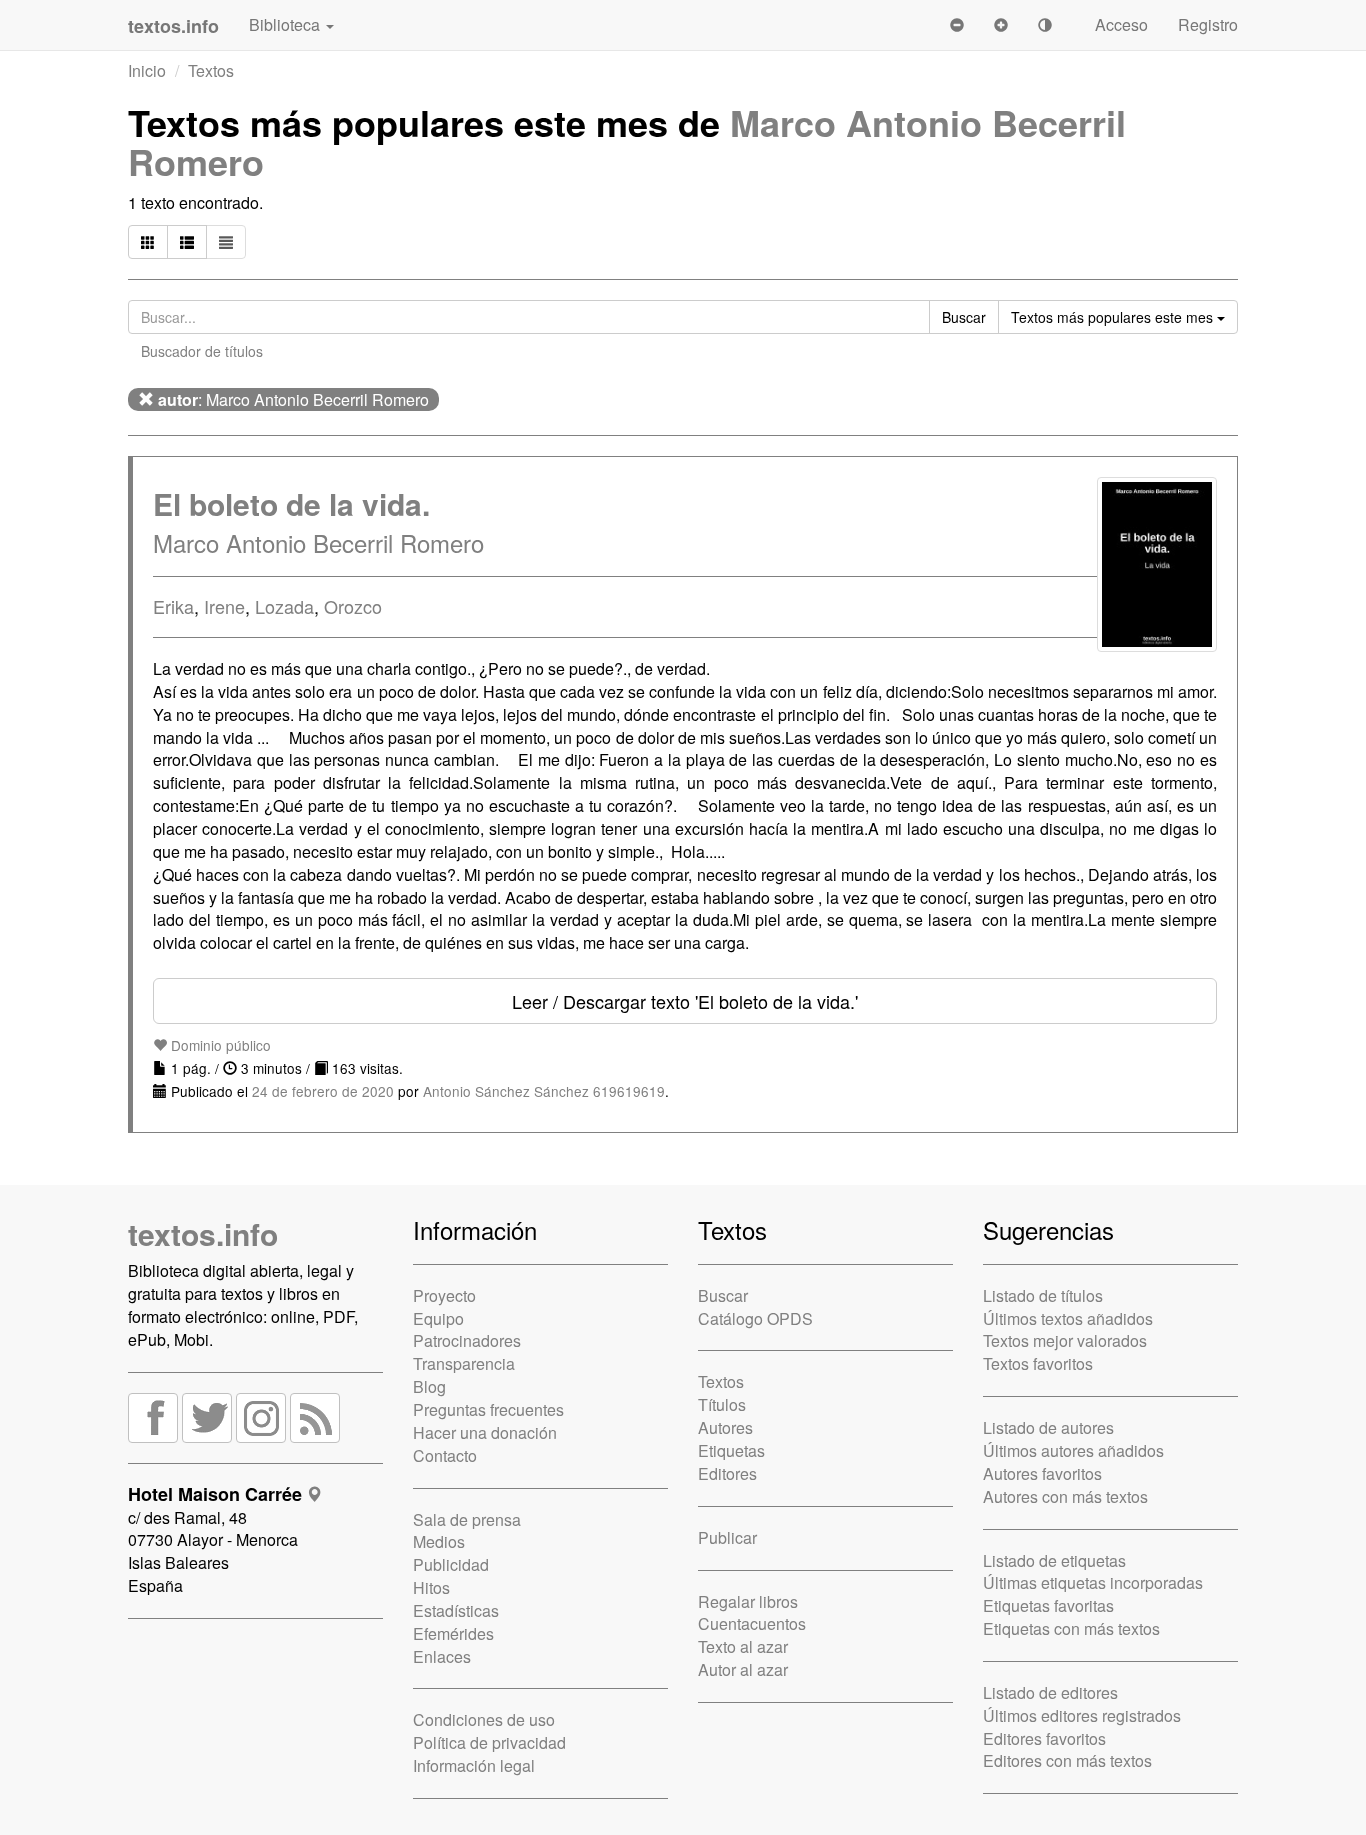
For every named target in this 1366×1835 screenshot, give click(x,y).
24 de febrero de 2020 (323, 1091)
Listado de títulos (1043, 1295)
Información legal (474, 1765)
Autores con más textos (1065, 1496)
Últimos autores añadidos (1073, 1450)
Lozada (284, 606)
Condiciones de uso (484, 1719)
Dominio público (219, 1045)
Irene (224, 606)
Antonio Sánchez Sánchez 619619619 (544, 1091)
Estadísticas (456, 1610)
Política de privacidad (489, 1742)
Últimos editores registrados (1082, 1715)
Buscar (723, 1295)
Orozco (353, 606)
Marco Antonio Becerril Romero (318, 542)
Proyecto (444, 1295)
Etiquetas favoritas (1048, 1605)
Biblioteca (286, 24)
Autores (725, 1427)
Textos (211, 70)
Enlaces (442, 1656)
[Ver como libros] (148, 242)
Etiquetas (731, 1450)
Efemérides (453, 1633)
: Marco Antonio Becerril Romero (293, 399)
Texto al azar (743, 1646)
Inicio (147, 70)
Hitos (431, 1587)
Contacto (445, 1455)
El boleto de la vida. (291, 503)
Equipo (438, 1318)
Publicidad (451, 1564)
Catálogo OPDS (755, 1318)
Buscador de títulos (202, 351)
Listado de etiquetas (1054, 1560)
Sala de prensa (467, 1519)
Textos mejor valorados (1065, 1340)
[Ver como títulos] (187, 242)
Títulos (722, 1404)
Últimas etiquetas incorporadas (1093, 1582)
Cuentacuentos (752, 1623)
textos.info (203, 1233)
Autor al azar (743, 1669)
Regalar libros (748, 1601)
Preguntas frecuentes (488, 1409)
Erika (173, 606)
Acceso (1121, 24)
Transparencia (464, 1363)
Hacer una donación (485, 1432)
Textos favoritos (1038, 1363)
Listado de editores (1050, 1692)
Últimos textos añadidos (1068, 1318)
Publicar (727, 1537)
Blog (429, 1386)
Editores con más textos (1067, 1760)
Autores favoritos (1042, 1473)
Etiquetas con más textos (1071, 1628)
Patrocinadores (467, 1340)
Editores (727, 1473)
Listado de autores (1048, 1427)
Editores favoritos (1044, 1738)
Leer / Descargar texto (685, 1001)
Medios (439, 1541)
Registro (1208, 24)
